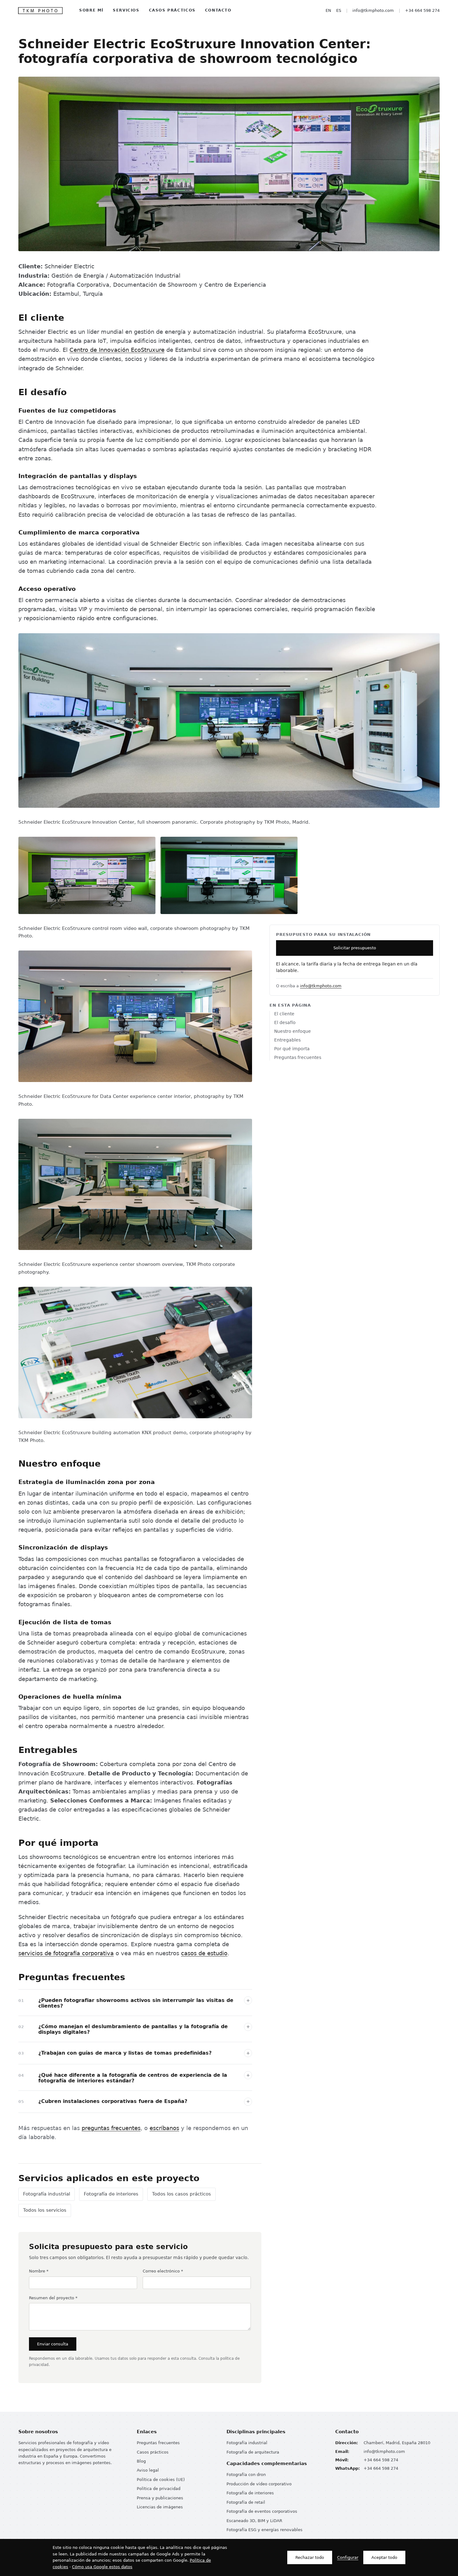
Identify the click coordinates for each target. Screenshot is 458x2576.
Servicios (126, 10)
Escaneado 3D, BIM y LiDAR (254, 2521)
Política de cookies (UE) (161, 2480)
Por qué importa (292, 1049)
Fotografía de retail (246, 2502)
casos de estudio (204, 1953)
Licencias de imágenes (160, 2507)
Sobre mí (91, 10)
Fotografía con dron (246, 2475)
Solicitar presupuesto (355, 948)
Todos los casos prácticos (181, 2194)
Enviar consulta (53, 2344)
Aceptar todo (384, 2557)
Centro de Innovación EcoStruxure (117, 350)
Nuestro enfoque (293, 1031)
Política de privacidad (159, 2489)
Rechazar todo (310, 2557)
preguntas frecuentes (111, 2128)
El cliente (284, 1014)
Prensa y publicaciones (160, 2498)
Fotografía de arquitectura (253, 2452)
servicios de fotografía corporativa (66, 1953)
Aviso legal (148, 2470)
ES (339, 10)
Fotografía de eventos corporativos (262, 2511)
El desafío (285, 1022)
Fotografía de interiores (111, 2194)
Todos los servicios (45, 2210)
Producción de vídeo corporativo (259, 2484)
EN (328, 10)
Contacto (218, 10)
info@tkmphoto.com (373, 10)
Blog (141, 2461)
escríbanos (164, 2128)
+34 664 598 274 (422, 10)
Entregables (287, 1040)
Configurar (348, 2557)
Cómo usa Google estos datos (102, 2567)
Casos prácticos (172, 10)
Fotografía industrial (47, 2194)
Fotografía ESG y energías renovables (265, 2530)
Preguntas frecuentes (298, 1057)
